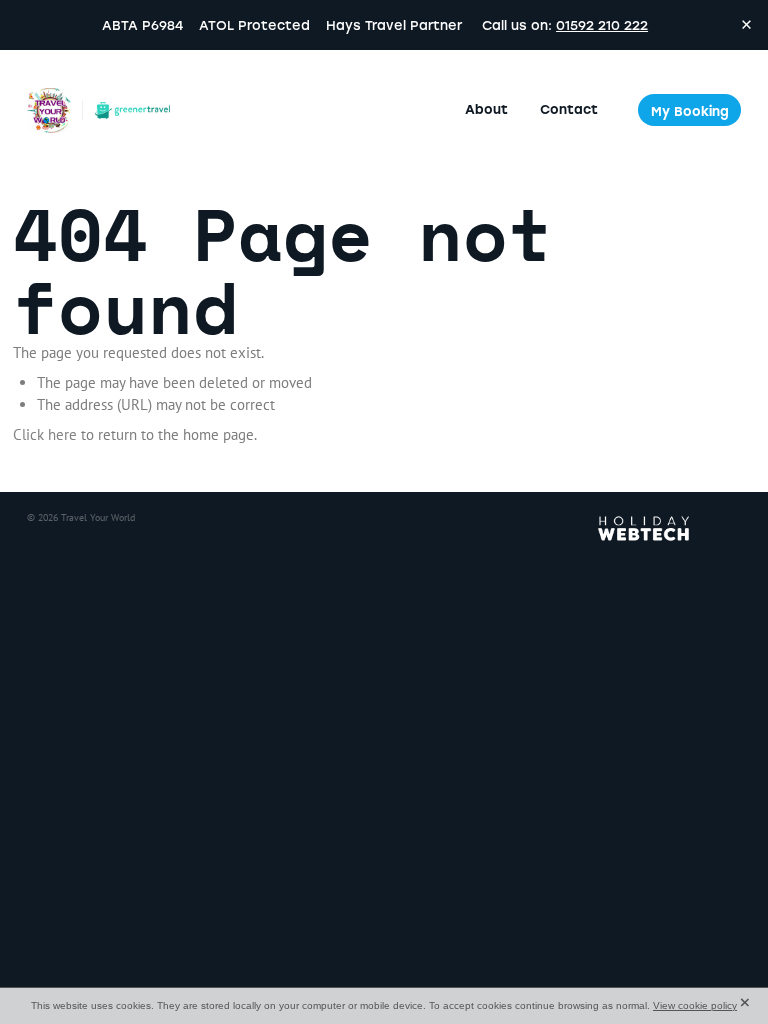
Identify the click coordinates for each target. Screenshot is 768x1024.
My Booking (690, 110)
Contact (569, 108)
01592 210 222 (602, 24)
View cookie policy (695, 1005)
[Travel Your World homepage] (98, 110)
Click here (45, 434)
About (486, 108)
